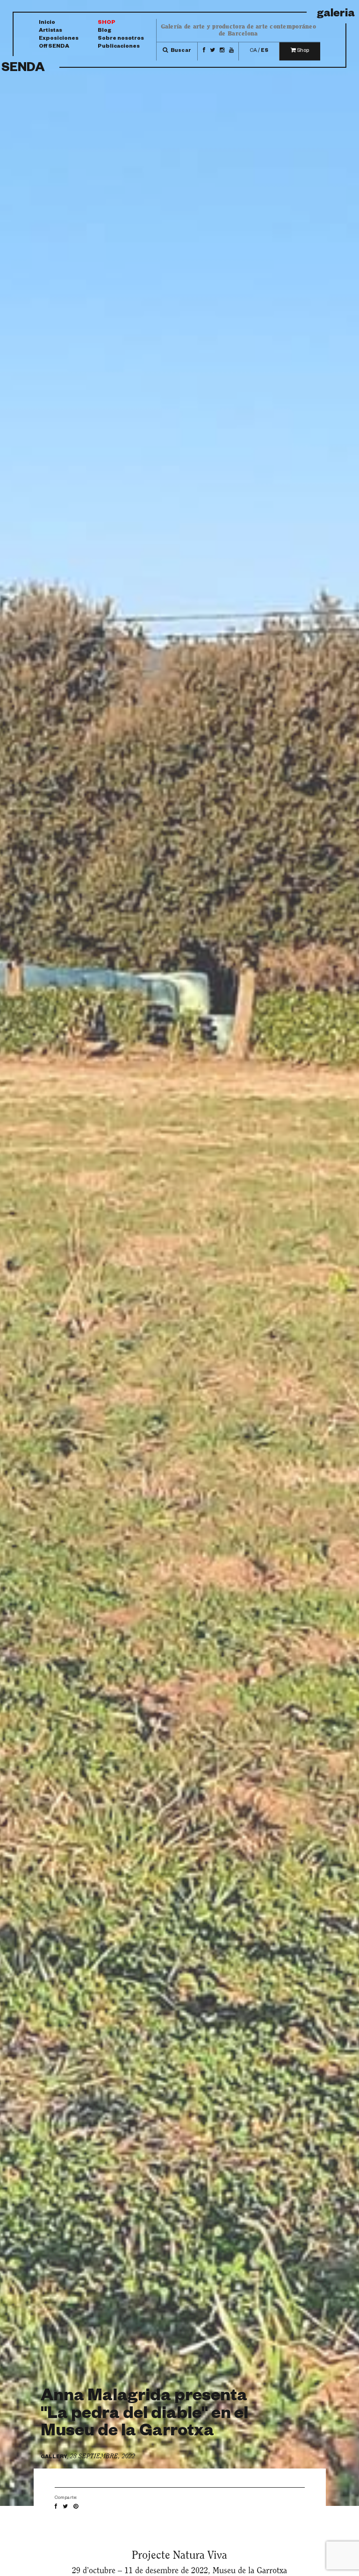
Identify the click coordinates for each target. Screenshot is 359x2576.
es (265, 51)
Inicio (47, 23)
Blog (104, 32)
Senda (23, 69)
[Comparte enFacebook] (58, 2507)
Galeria (336, 15)
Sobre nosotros (121, 39)
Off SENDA (54, 47)
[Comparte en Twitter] (68, 2507)
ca (253, 51)
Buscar (180, 51)
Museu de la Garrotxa (250, 2570)
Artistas (50, 32)
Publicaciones (119, 47)
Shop (107, 23)
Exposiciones (59, 39)
